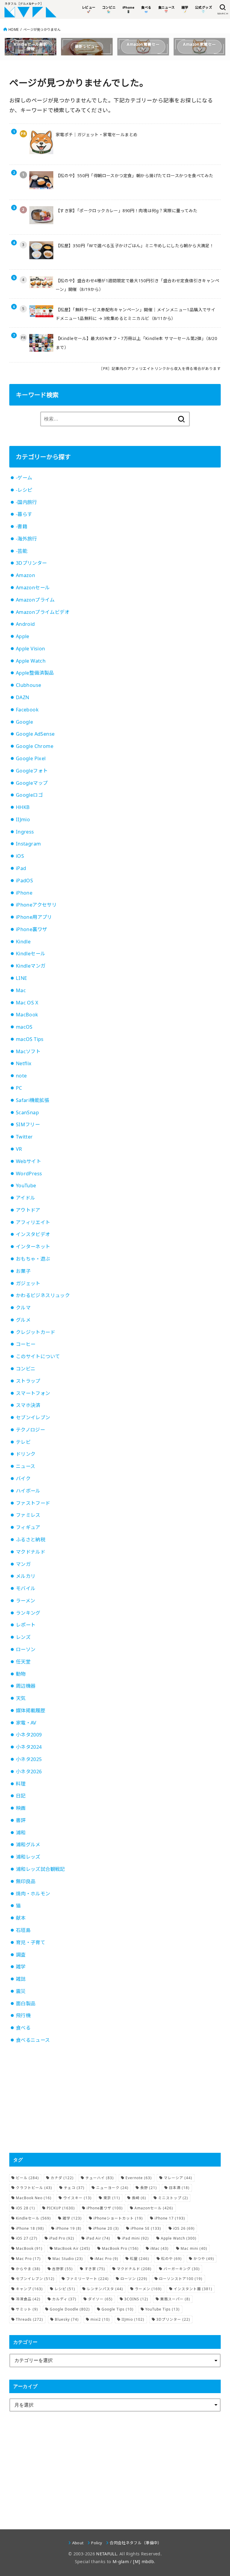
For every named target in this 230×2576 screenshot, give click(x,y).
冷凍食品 (28, 2299)
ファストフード (33, 1503)
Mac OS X (27, 1003)
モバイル (26, 1588)
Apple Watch (31, 661)
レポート (26, 1625)
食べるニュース (33, 2040)
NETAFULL (106, 2554)
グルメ (23, 1320)
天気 (21, 1698)
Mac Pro (28, 2259)
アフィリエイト (33, 1222)
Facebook (27, 710)
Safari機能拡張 (33, 1100)
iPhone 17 (170, 2218)
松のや (171, 2259)
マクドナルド (31, 1552)
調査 (21, 1955)
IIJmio (23, 819)
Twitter (24, 1137)
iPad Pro (62, 2238)
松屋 (140, 2259)
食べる (23, 2028)
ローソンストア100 (181, 2279)
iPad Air (98, 2238)
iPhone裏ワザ (32, 929)
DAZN (23, 697)
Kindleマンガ (31, 966)
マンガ (23, 1564)
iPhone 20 (106, 2228)
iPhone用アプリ (34, 917)
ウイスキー (77, 2198)
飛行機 (23, 2015)
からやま (28, 2269)
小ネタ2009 (29, 1735)
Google (24, 722)
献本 (21, 1918)
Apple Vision (31, 649)
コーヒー (26, 1344)
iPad (21, 868)
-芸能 (22, 551)
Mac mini (194, 2248)
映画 (21, 1808)
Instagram (28, 844)
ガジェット (28, 1283)
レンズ (23, 1637)
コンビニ (26, 1369)
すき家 (95, 2269)
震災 (21, 1991)
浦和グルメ (28, 1845)
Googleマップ (32, 783)
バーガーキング (182, 2269)
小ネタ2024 (29, 1747)
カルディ (64, 2299)
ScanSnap (27, 1112)
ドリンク (26, 1454)
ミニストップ (173, 2198)
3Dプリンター (31, 563)
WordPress (29, 1174)
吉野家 (62, 2269)
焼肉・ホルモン (33, 1894)
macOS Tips (30, 1039)
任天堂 (23, 1662)
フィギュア (28, 1527)
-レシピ (24, 490)
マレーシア (178, 2178)
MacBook (27, 1015)
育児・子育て (31, 1942)
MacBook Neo (34, 2198)
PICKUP (61, 2208)
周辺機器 (26, 1686)
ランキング (28, 1613)
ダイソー (100, 2299)
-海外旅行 (27, 539)
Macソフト (28, 1051)
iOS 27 (27, 2238)
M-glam (121, 2561)
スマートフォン (33, 1393)
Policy (97, 2543)
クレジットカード (35, 1332)
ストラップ (28, 1381)
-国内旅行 (27, 502)
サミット (27, 2309)
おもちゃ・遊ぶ (33, 1259)
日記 (21, 1796)
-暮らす (24, 514)
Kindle (23, 942)
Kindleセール (31, 954)
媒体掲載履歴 (31, 1710)
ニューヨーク (112, 2188)
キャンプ (29, 2289)
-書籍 (22, 526)
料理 (21, 1784)
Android (25, 624)
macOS (24, 1027)
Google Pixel (31, 758)
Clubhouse (29, 685)
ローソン (26, 1649)
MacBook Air (72, 2248)
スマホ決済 (28, 1405)
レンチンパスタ (105, 2289)
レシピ (65, 2289)
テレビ (23, 1442)
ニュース (26, 1466)
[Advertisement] (115, 2099)
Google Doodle (70, 2309)
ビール (27, 2178)
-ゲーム (24, 478)
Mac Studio (68, 2259)
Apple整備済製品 (35, 673)
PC (19, 1088)
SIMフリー (28, 1124)
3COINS (136, 2299)
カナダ (62, 2178)
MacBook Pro (120, 2248)
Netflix (24, 1063)
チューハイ (100, 2178)
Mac (21, 990)
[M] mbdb (143, 2561)
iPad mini (135, 2238)
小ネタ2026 (29, 1772)
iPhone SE (146, 2228)
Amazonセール (33, 588)
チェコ (74, 2188)
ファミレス (28, 1515)
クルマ (23, 1308)
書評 (21, 1820)
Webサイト (28, 1161)
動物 (21, 1674)
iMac (159, 2248)
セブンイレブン (33, 1417)
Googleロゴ (29, 795)
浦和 (21, 1833)
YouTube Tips (162, 2309)
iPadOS (24, 881)
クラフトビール (34, 2188)
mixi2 (100, 2319)
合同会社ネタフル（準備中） (136, 2543)
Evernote (139, 2178)
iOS (20, 856)
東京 (112, 2198)
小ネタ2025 (29, 1759)
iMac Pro (106, 2259)
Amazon (25, 575)
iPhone (24, 893)
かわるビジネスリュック (43, 1295)
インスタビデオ (33, 1234)
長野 (149, 2188)
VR (19, 1149)
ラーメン (26, 1601)
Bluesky (67, 2319)
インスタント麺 (193, 2289)
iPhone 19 (69, 2228)
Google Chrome (35, 746)
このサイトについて (38, 1356)
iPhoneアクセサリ (36, 905)
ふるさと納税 (31, 1540)
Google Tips (118, 2309)
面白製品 (26, 2003)
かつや (204, 2259)
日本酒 (179, 2188)
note (21, 1076)
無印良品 (26, 1881)
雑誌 (21, 1979)
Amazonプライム (35, 600)
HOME (13, 29)
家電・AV (26, 1723)
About (78, 2543)
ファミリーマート (87, 2279)
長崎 (139, 2198)
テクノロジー (30, 1430)
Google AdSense (35, 734)
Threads (29, 2319)
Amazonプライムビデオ (43, 612)
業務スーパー (175, 2299)
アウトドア (28, 1210)
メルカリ (26, 1576)
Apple (23, 636)
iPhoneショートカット (118, 2218)
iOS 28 (25, 2208)
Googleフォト (32, 771)
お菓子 (23, 1271)
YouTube (26, 1185)
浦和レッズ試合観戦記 (40, 1869)
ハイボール (28, 1491)
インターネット (33, 1247)
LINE (22, 978)
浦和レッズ (28, 1857)
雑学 (21, 1967)
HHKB (23, 807)
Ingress (25, 832)
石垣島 (23, 1930)
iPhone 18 (30, 2228)
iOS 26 (184, 2228)
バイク (23, 1478)
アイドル (26, 1198)
